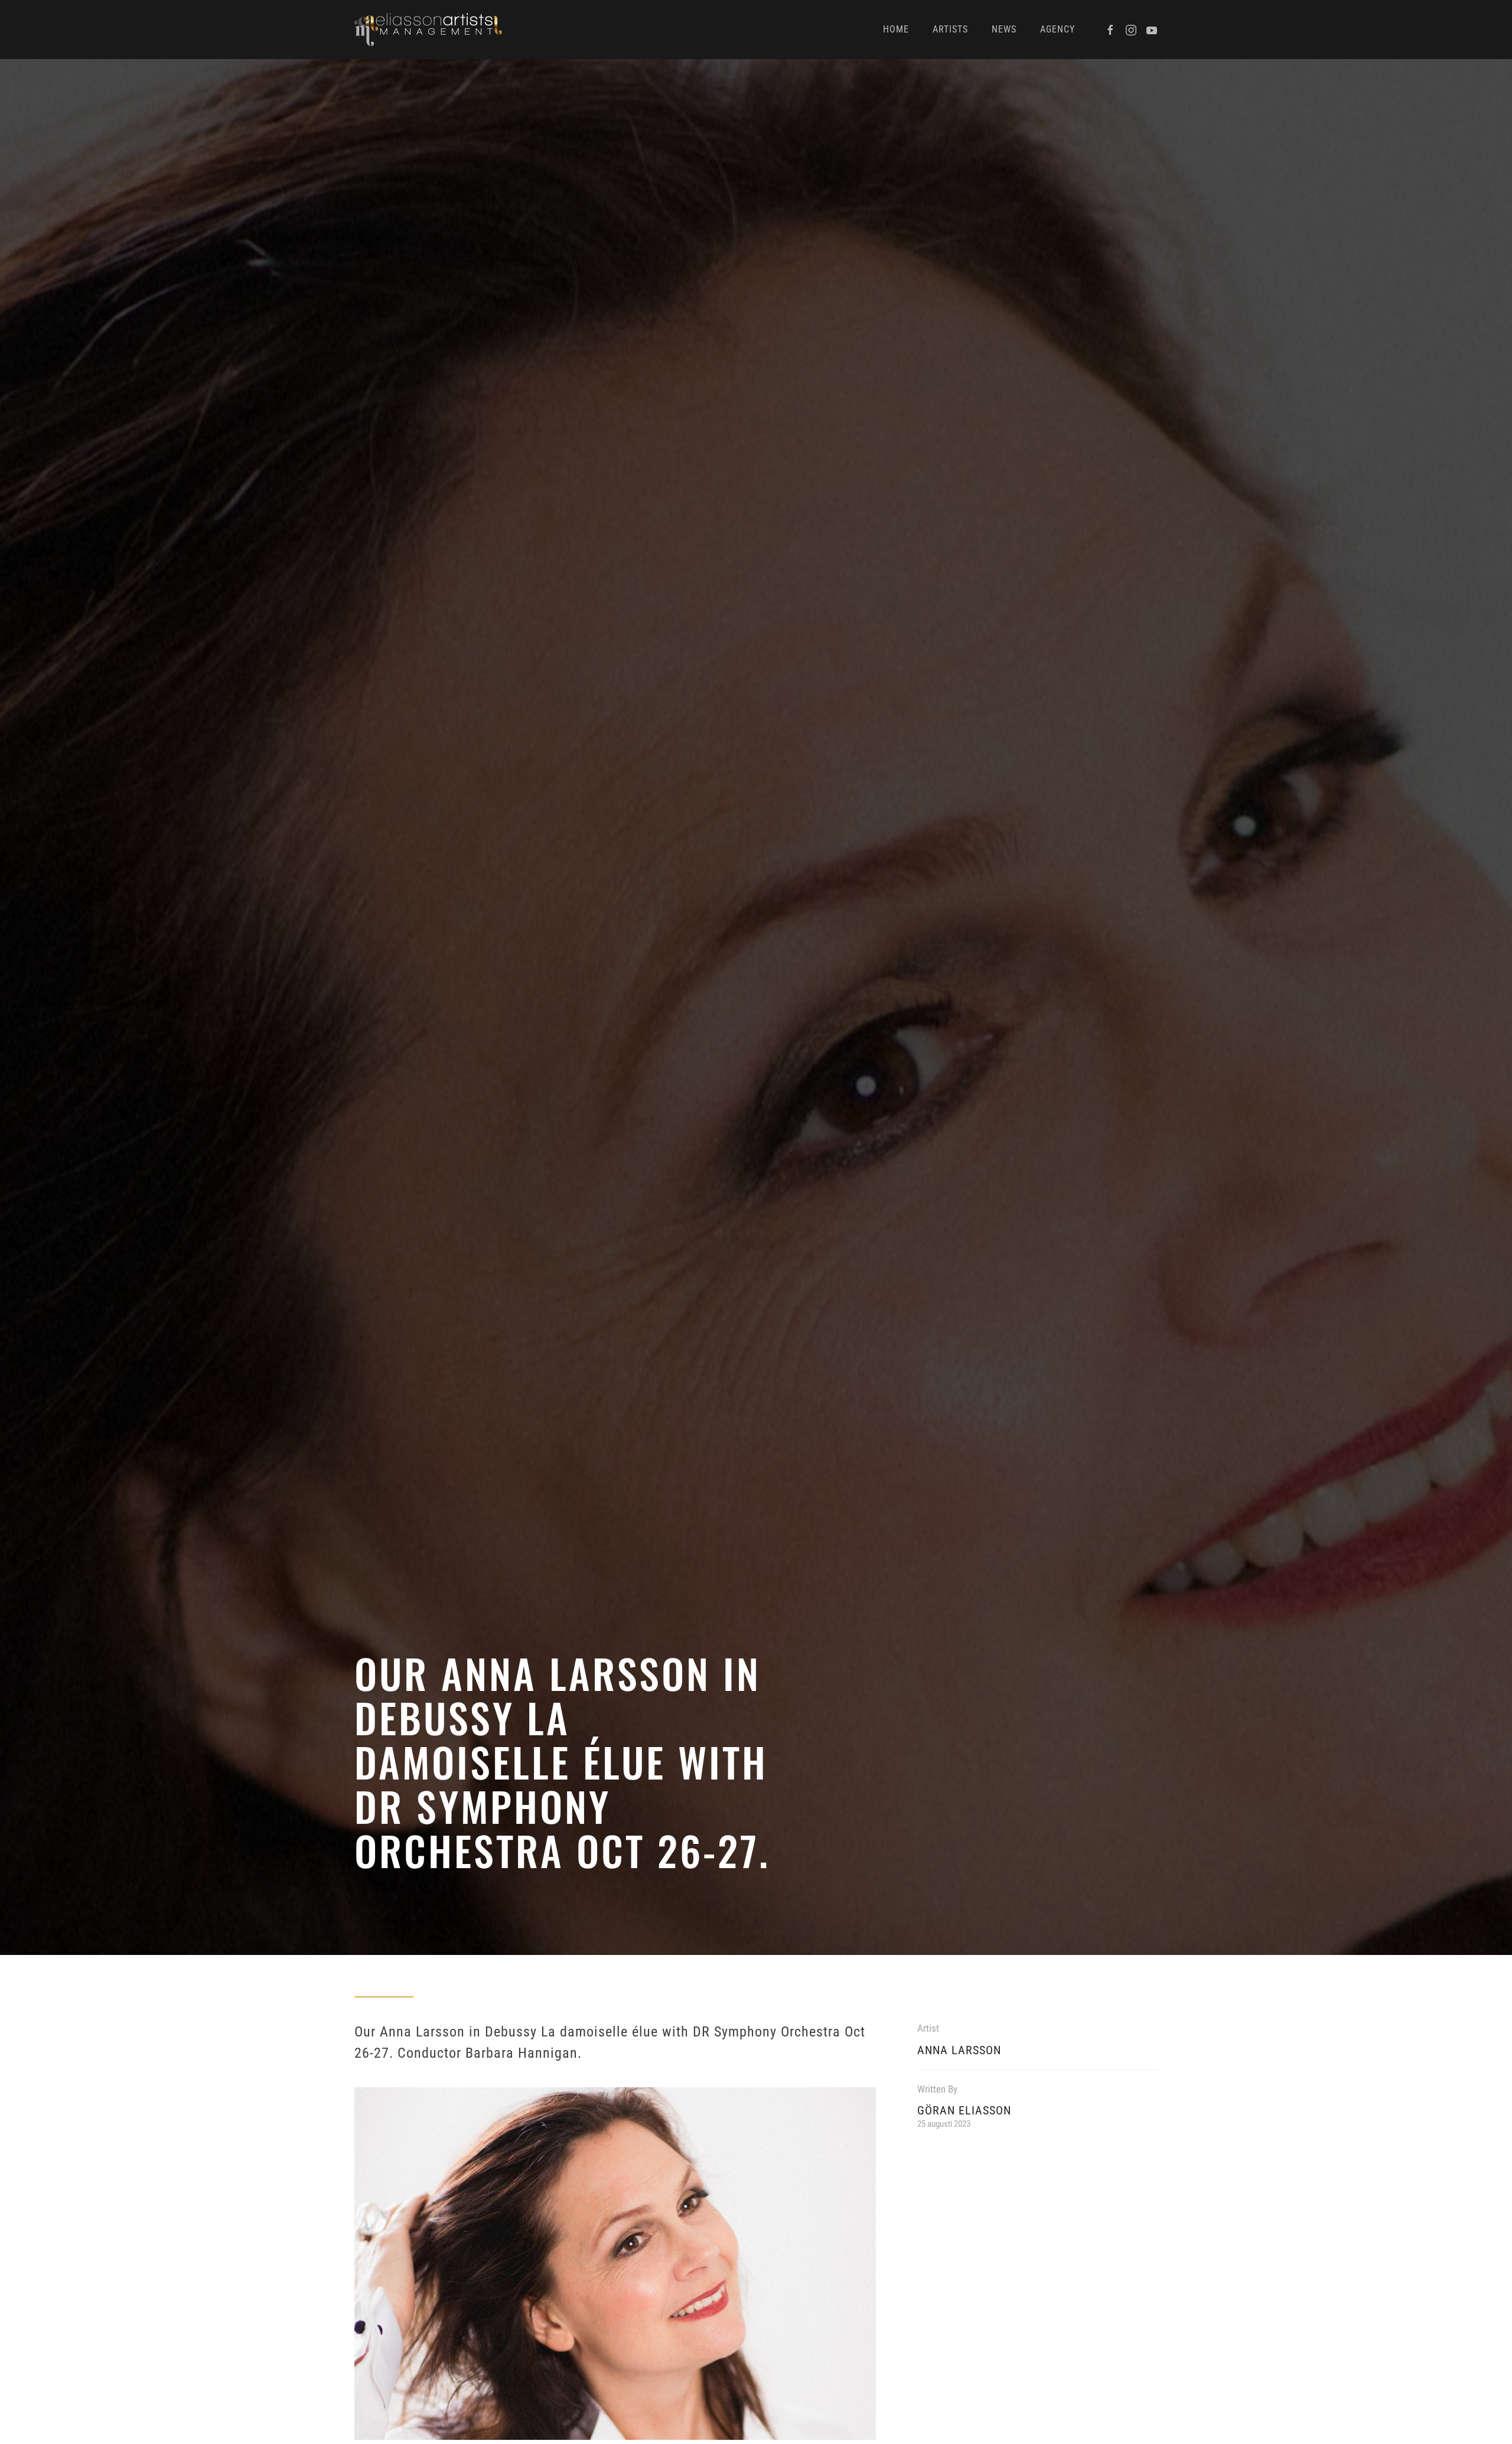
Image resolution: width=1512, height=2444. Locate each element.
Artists (950, 29)
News (1004, 29)
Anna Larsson (959, 2050)
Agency (1058, 29)
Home (896, 29)
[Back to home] (428, 30)
